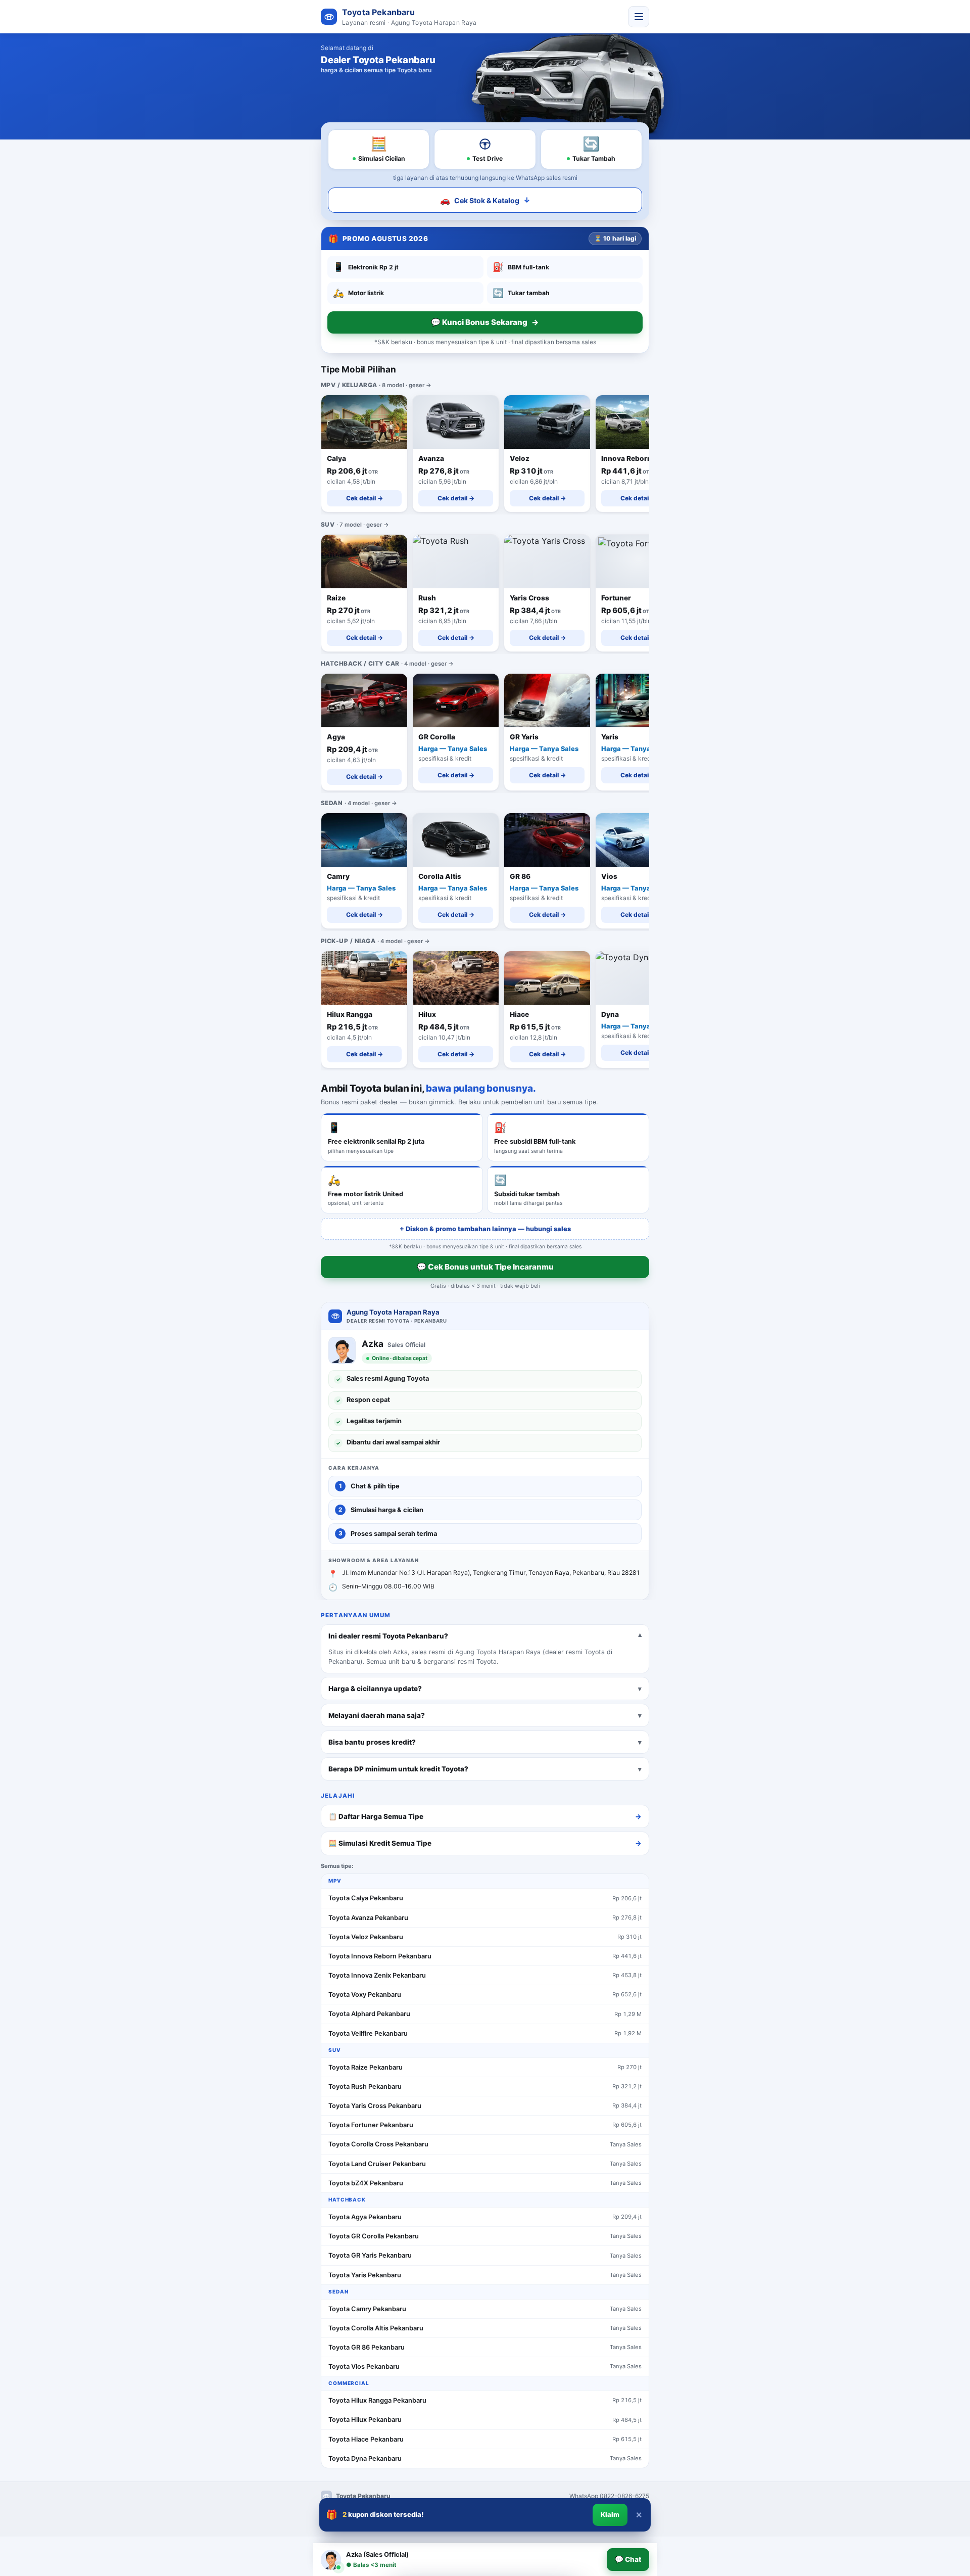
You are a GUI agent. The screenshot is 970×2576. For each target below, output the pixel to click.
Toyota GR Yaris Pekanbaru (370, 2255)
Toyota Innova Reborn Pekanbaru (380, 1956)
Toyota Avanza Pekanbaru (368, 1918)
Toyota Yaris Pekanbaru (365, 2275)
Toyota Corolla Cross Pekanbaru (378, 2144)
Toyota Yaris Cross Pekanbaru (375, 2106)
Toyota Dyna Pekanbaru (365, 2458)
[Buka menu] (639, 17)
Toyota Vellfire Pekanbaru (368, 2033)
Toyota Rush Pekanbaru (365, 2087)
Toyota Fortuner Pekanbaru (371, 2125)
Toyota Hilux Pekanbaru (365, 2420)
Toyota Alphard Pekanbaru (369, 2014)
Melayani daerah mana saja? (377, 1715)
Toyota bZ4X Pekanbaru (366, 2183)
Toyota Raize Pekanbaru (366, 2067)
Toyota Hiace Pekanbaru (366, 2439)
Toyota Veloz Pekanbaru (366, 1937)
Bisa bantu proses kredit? (372, 1742)
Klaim (610, 2515)
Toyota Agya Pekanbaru (365, 2217)
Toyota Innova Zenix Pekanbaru (377, 1975)
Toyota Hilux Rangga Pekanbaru (377, 2400)
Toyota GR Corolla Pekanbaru (374, 2236)
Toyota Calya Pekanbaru (366, 1898)
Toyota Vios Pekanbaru (364, 2367)
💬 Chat (628, 2559)
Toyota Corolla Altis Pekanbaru (376, 2328)
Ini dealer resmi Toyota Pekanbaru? (388, 1636)
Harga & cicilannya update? (375, 1689)
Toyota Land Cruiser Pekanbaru (377, 2164)
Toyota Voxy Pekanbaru (365, 1995)
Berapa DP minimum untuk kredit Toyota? (398, 1769)
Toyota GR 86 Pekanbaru (367, 2347)
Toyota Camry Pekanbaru (367, 2309)
